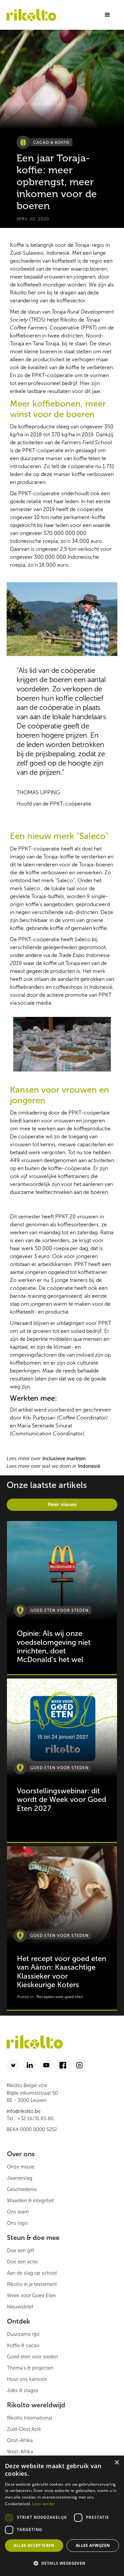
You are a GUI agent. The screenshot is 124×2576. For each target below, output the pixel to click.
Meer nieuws (62, 1504)
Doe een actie (22, 2262)
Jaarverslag (20, 2178)
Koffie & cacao (23, 2345)
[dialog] (62, 2516)
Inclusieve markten (64, 1459)
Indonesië (89, 1466)
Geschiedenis (22, 2189)
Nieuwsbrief (20, 2307)
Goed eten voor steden (33, 2357)
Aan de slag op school (32, 2273)
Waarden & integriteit (30, 2201)
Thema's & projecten (30, 2368)
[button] (107, 15)
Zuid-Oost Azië (24, 2429)
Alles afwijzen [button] (93, 2545)
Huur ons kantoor (27, 2379)
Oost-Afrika (20, 2440)
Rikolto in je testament (32, 2284)
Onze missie (21, 2167)
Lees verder (43, 2504)
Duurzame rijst (23, 2334)
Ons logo (17, 2223)
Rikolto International (30, 2418)
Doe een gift (21, 2250)
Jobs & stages (23, 2390)
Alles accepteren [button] (34, 2545)
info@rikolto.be (23, 2111)
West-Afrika (20, 2452)
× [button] (117, 2463)
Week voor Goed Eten (31, 2295)
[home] (31, 15)
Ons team (18, 2212)
